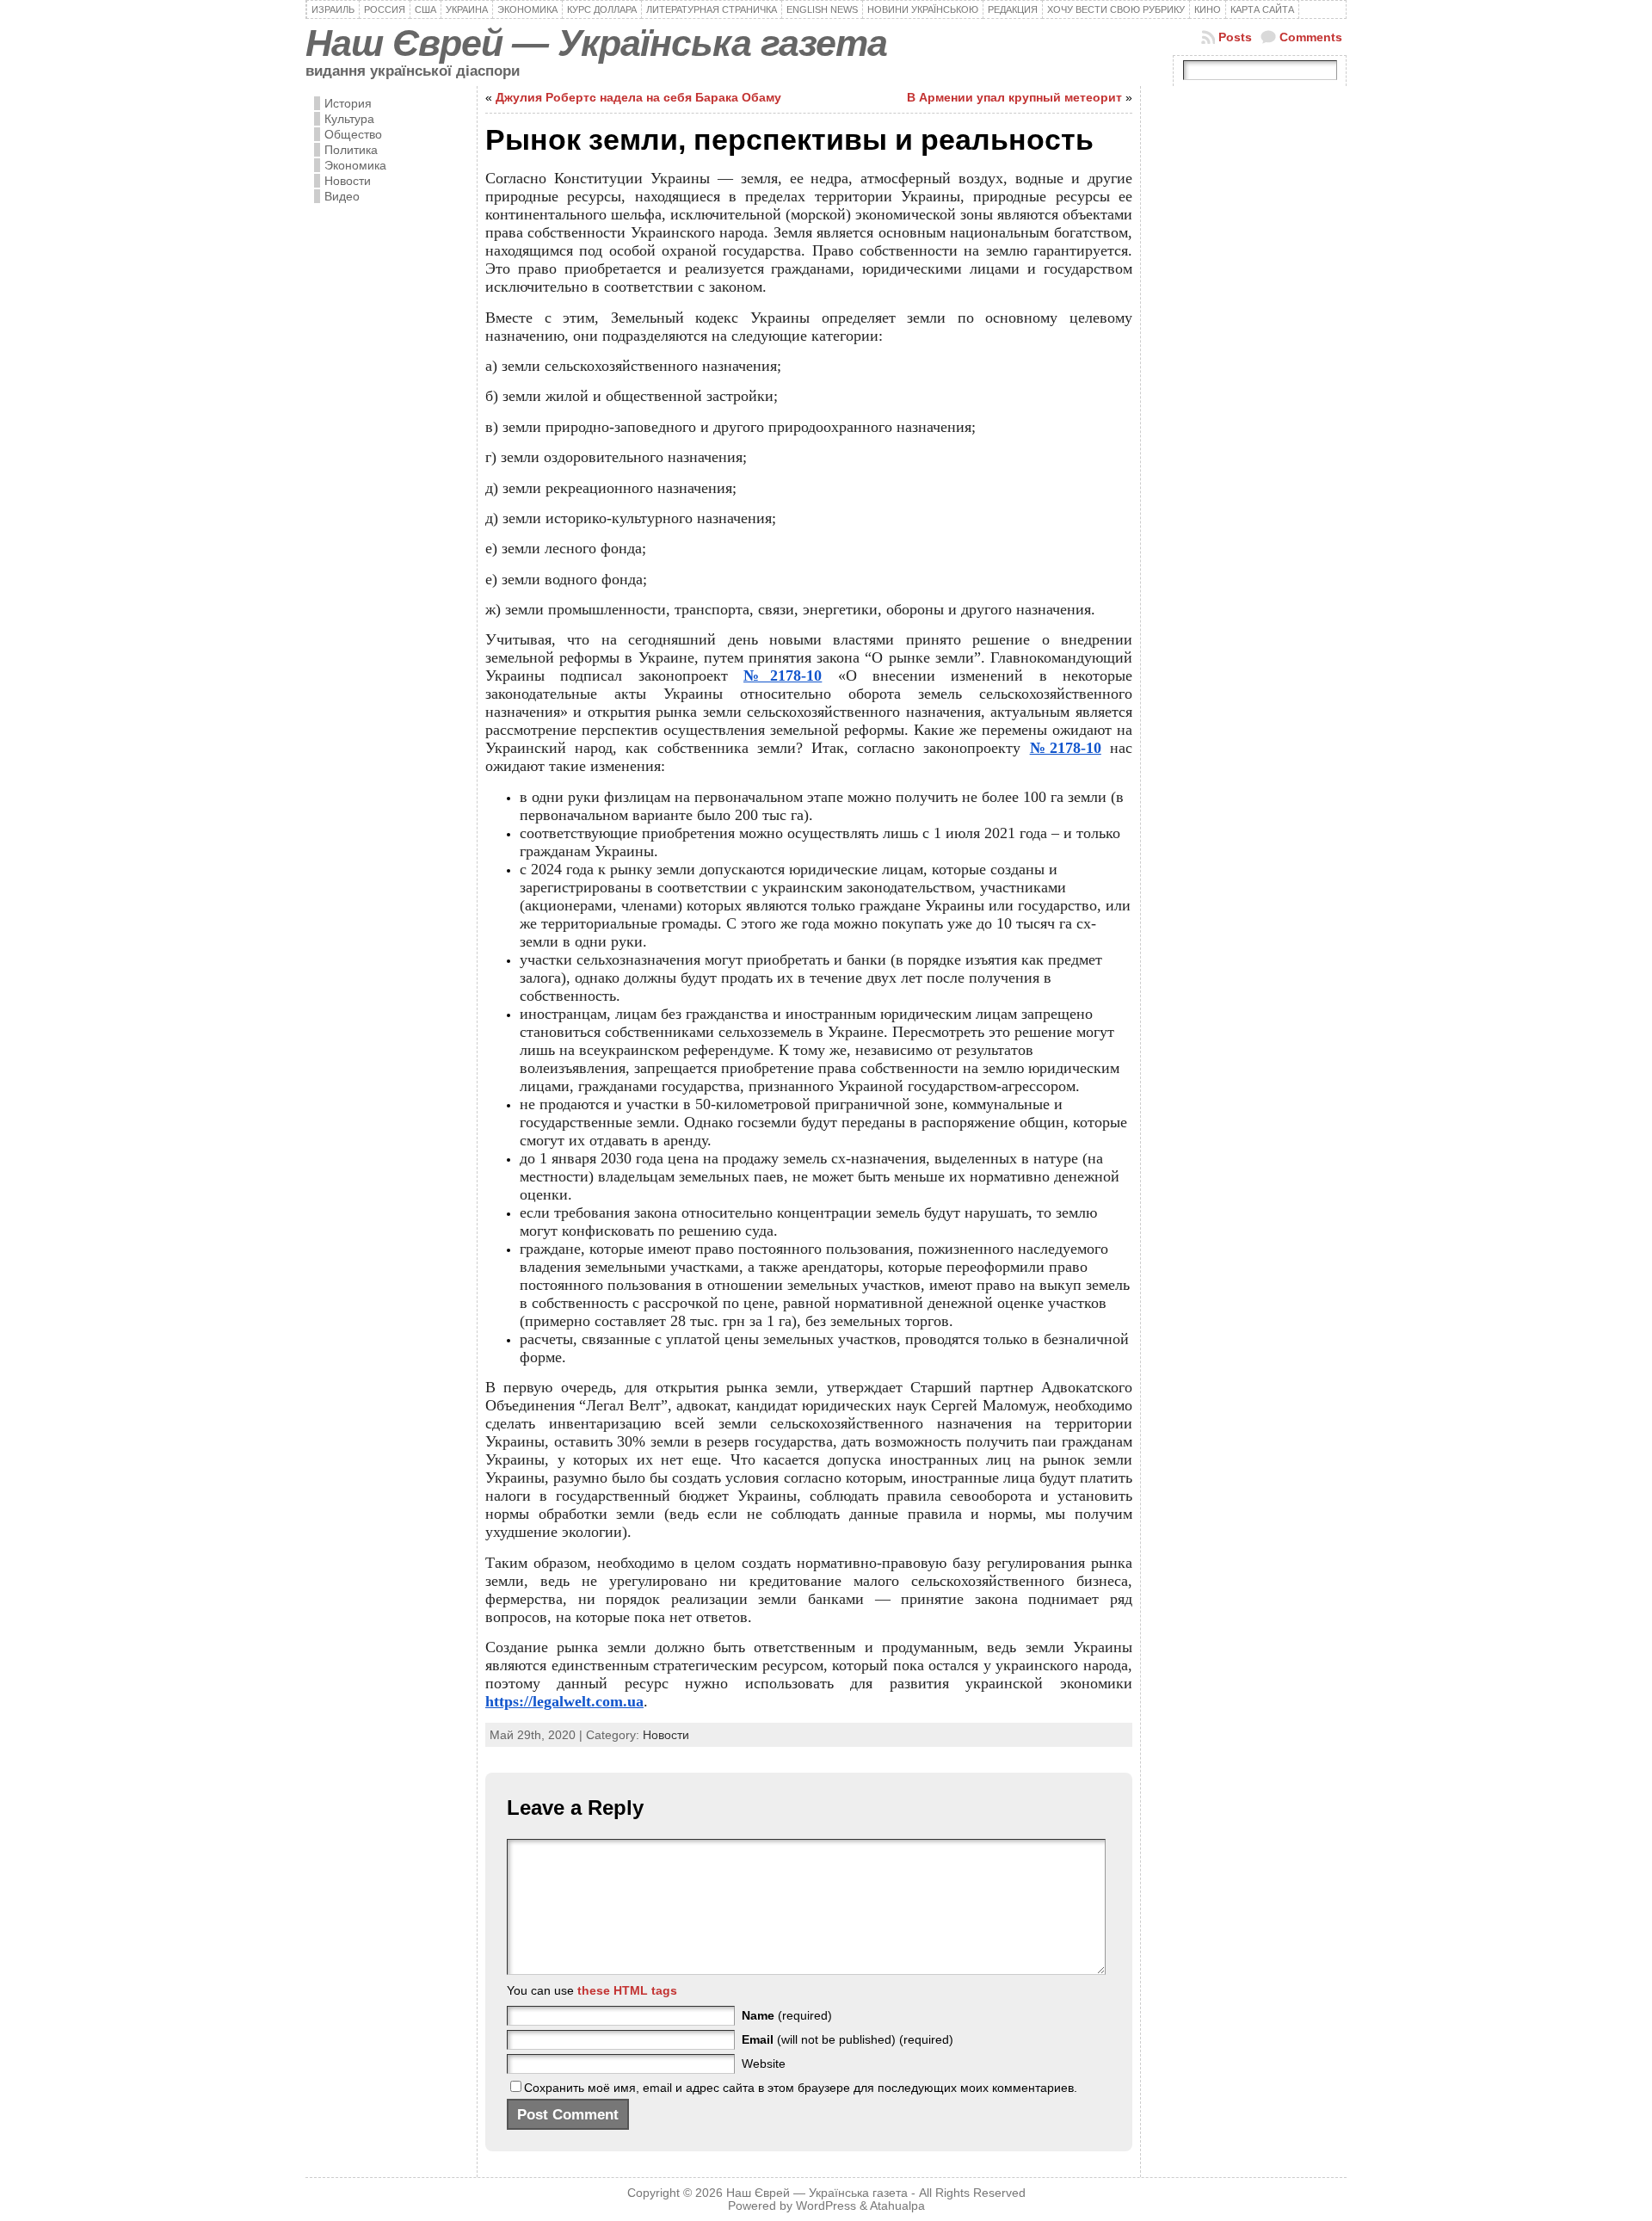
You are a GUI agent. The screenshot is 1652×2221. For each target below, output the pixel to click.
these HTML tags (627, 1990)
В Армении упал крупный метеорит (1014, 97)
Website (764, 2064)
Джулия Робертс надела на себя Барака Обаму (638, 97)
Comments (1311, 37)
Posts (1235, 37)
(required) (787, 2015)
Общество (353, 134)
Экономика (355, 165)
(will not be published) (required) (848, 2039)
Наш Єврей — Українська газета (596, 43)
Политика (351, 150)
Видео (342, 196)
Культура (349, 119)
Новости (348, 181)
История (348, 103)
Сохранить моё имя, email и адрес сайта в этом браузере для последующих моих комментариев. (801, 2088)
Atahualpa (897, 2206)
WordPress (826, 2206)
